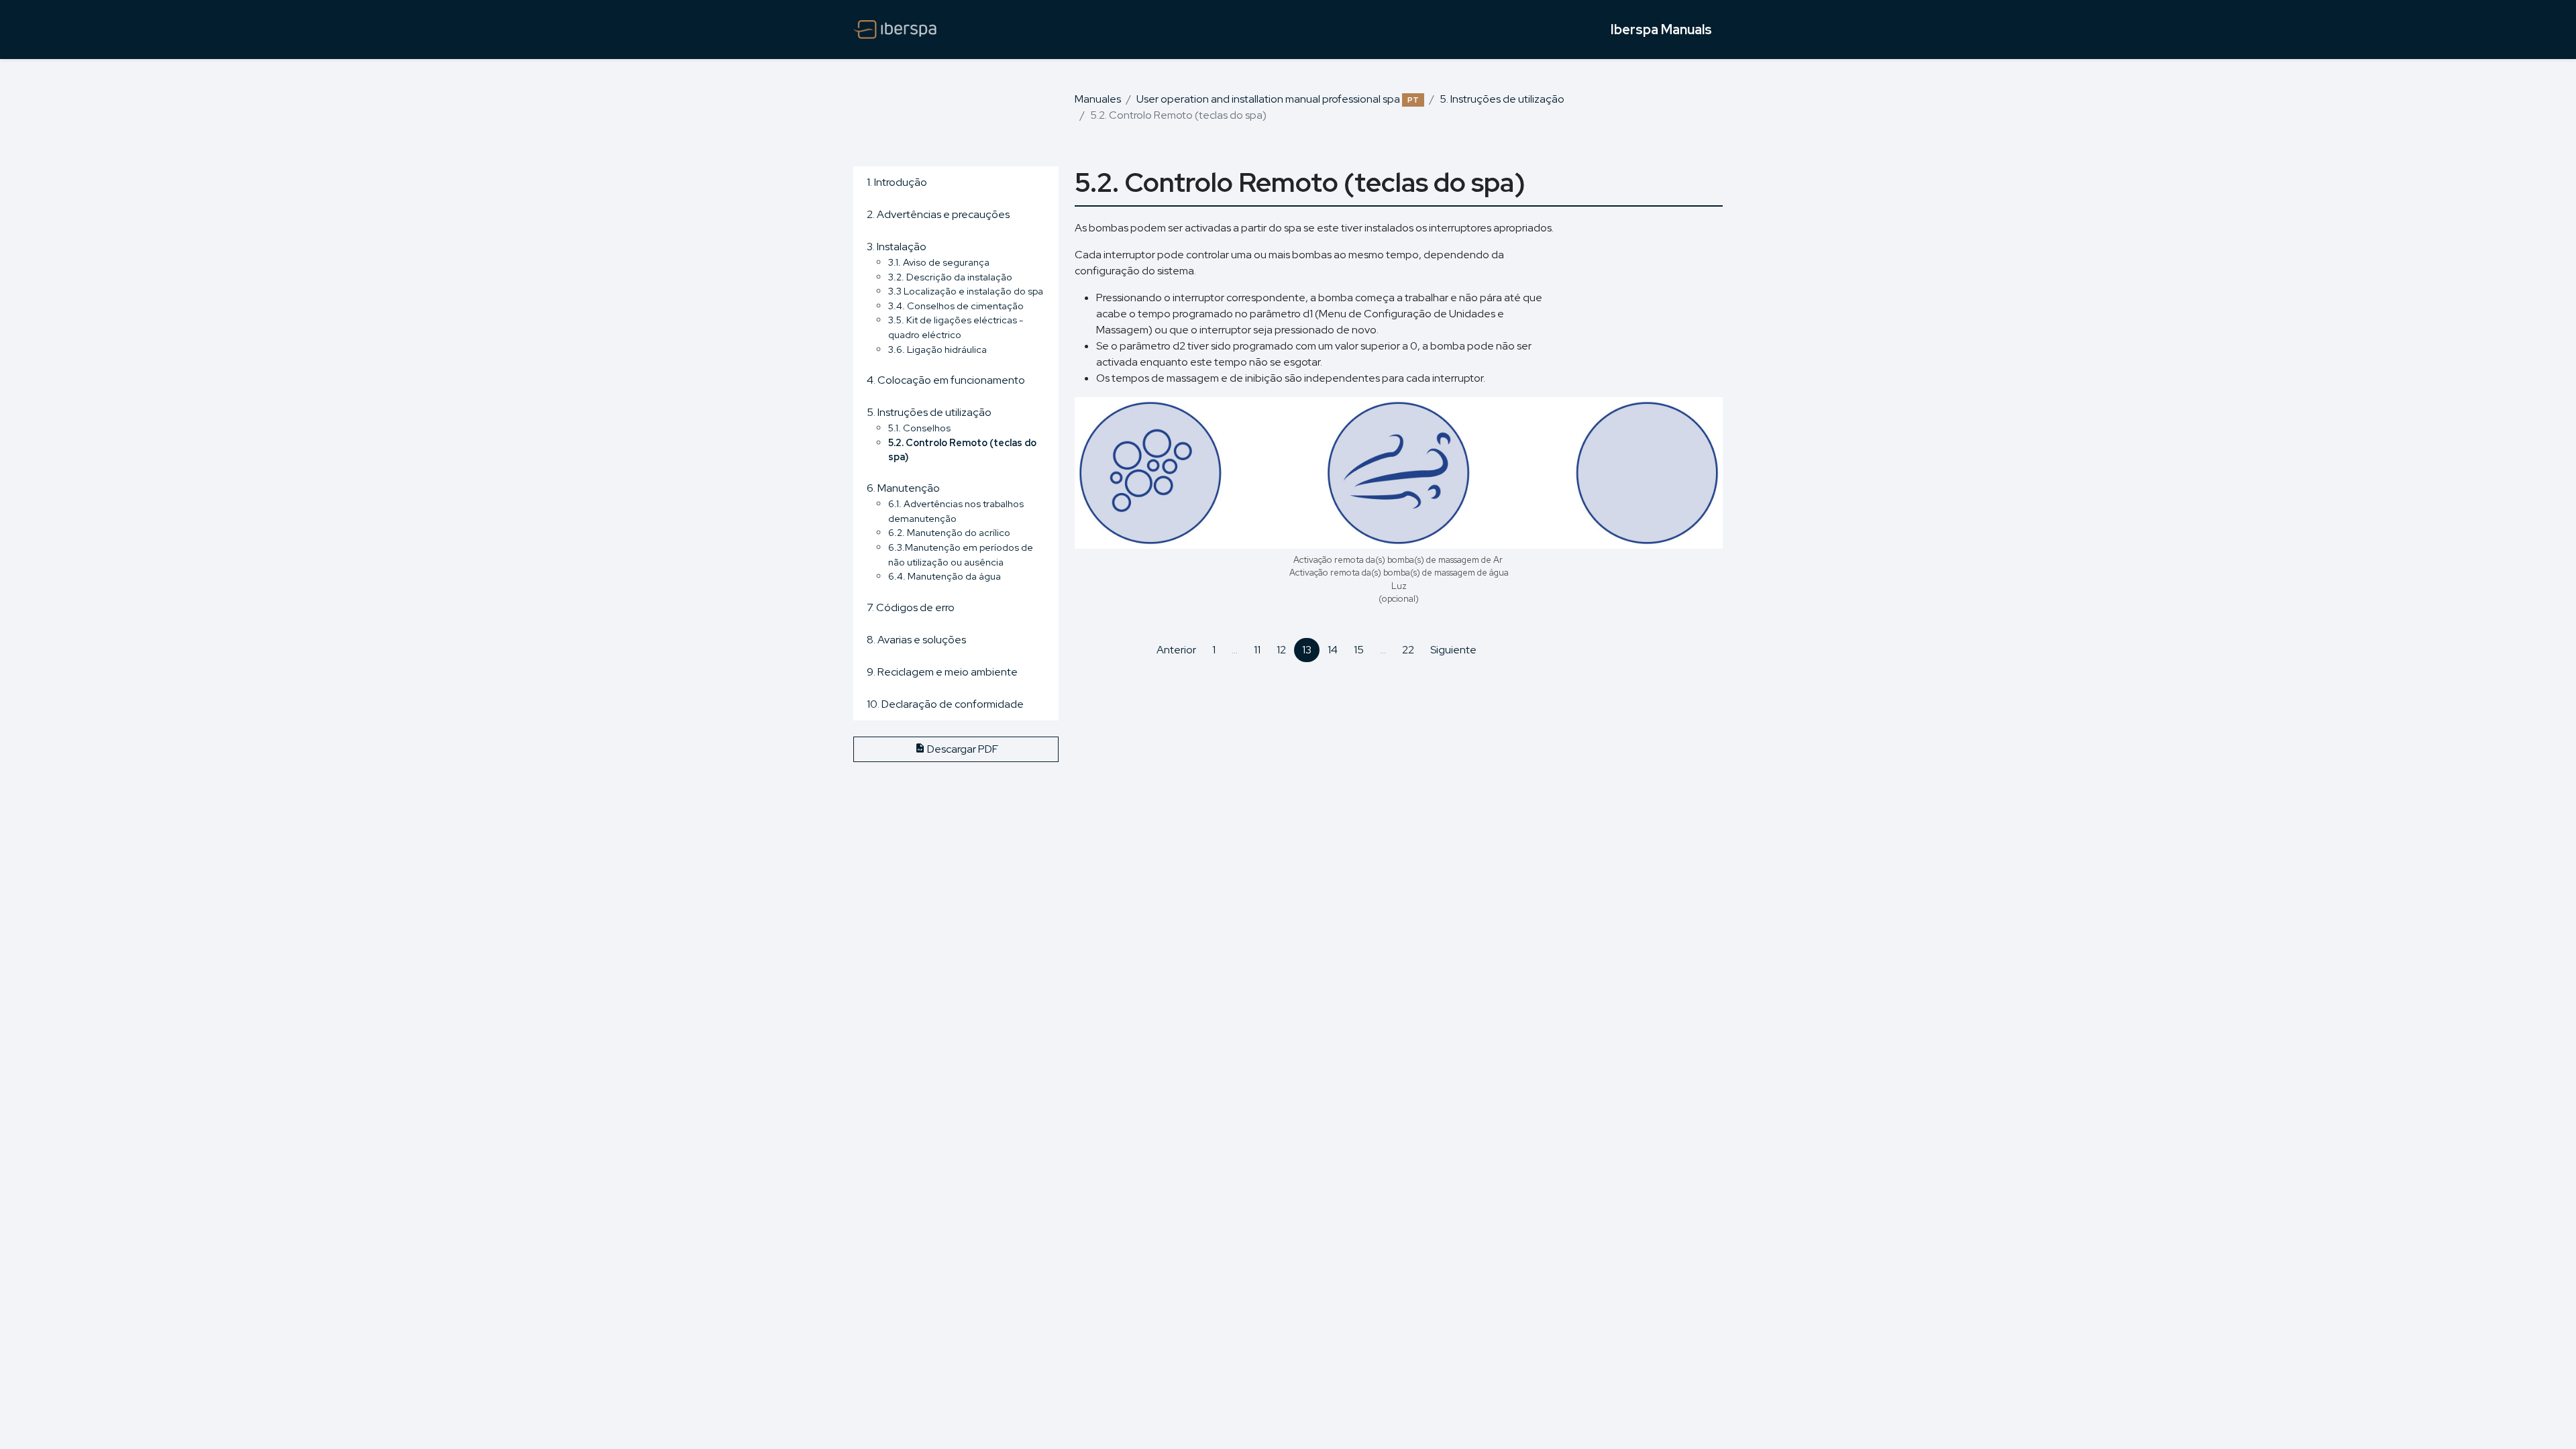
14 (1333, 650)
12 (1281, 650)
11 (1257, 650)
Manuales (1098, 99)
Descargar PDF (962, 749)
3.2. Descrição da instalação (950, 277)
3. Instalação (897, 247)
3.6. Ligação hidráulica (937, 349)
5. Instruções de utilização (1502, 99)
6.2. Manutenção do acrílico (949, 532)
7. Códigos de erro (911, 607)
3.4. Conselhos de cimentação (956, 306)
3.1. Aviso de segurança (939, 262)
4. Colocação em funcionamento (946, 380)
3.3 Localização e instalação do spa (966, 291)
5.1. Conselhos (919, 428)
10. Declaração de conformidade (945, 704)
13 (1307, 650)
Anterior (1176, 650)
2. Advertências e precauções (938, 214)
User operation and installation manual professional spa (1278, 99)
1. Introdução (897, 182)
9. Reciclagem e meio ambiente (942, 672)
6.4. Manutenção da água (945, 576)
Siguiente (1453, 650)
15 (1359, 650)
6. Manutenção (903, 488)
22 (1408, 650)
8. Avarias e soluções (916, 640)
